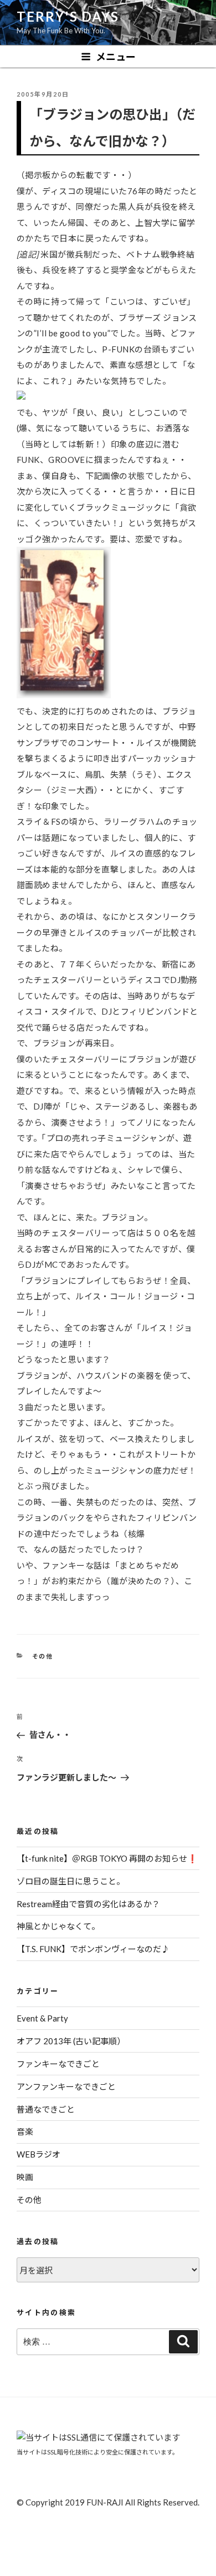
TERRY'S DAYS (68, 16)
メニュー (116, 57)
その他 (43, 1656)
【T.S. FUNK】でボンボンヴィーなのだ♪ (93, 1949)
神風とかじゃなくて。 (58, 1926)
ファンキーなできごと (58, 2064)
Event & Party (42, 2018)
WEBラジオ (38, 2154)
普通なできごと (46, 2109)
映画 (25, 2177)
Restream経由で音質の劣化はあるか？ (88, 1904)
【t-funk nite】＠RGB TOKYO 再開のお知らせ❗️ (107, 1858)
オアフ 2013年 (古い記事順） (71, 2041)
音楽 (25, 2131)
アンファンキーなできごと (66, 2086)
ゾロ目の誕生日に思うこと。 (71, 1881)
